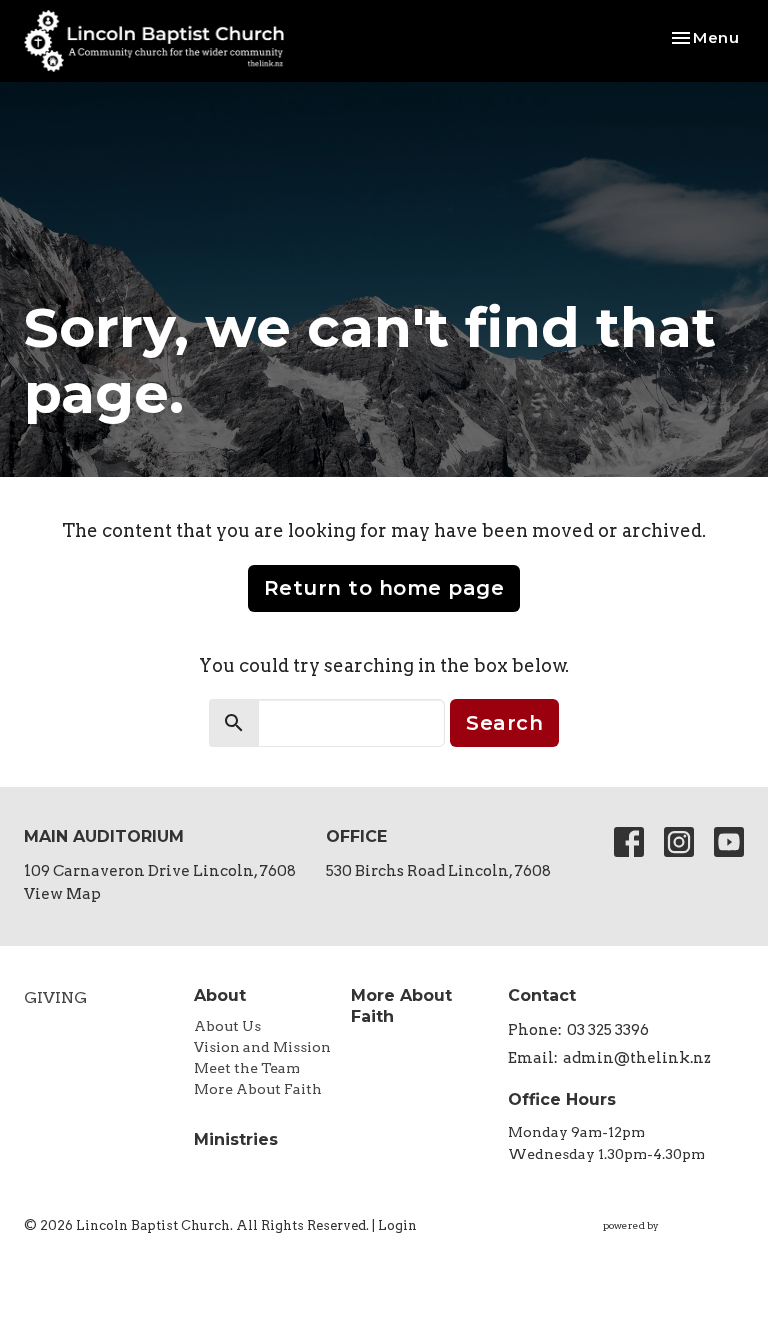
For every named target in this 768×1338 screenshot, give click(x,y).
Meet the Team (247, 1068)
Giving (55, 997)
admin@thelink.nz (637, 1058)
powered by (663, 1242)
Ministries (236, 1139)
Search (504, 723)
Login (397, 1225)
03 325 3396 (608, 1030)
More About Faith (258, 1089)
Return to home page (384, 588)
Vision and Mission (262, 1047)
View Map (62, 894)
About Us (227, 1026)
